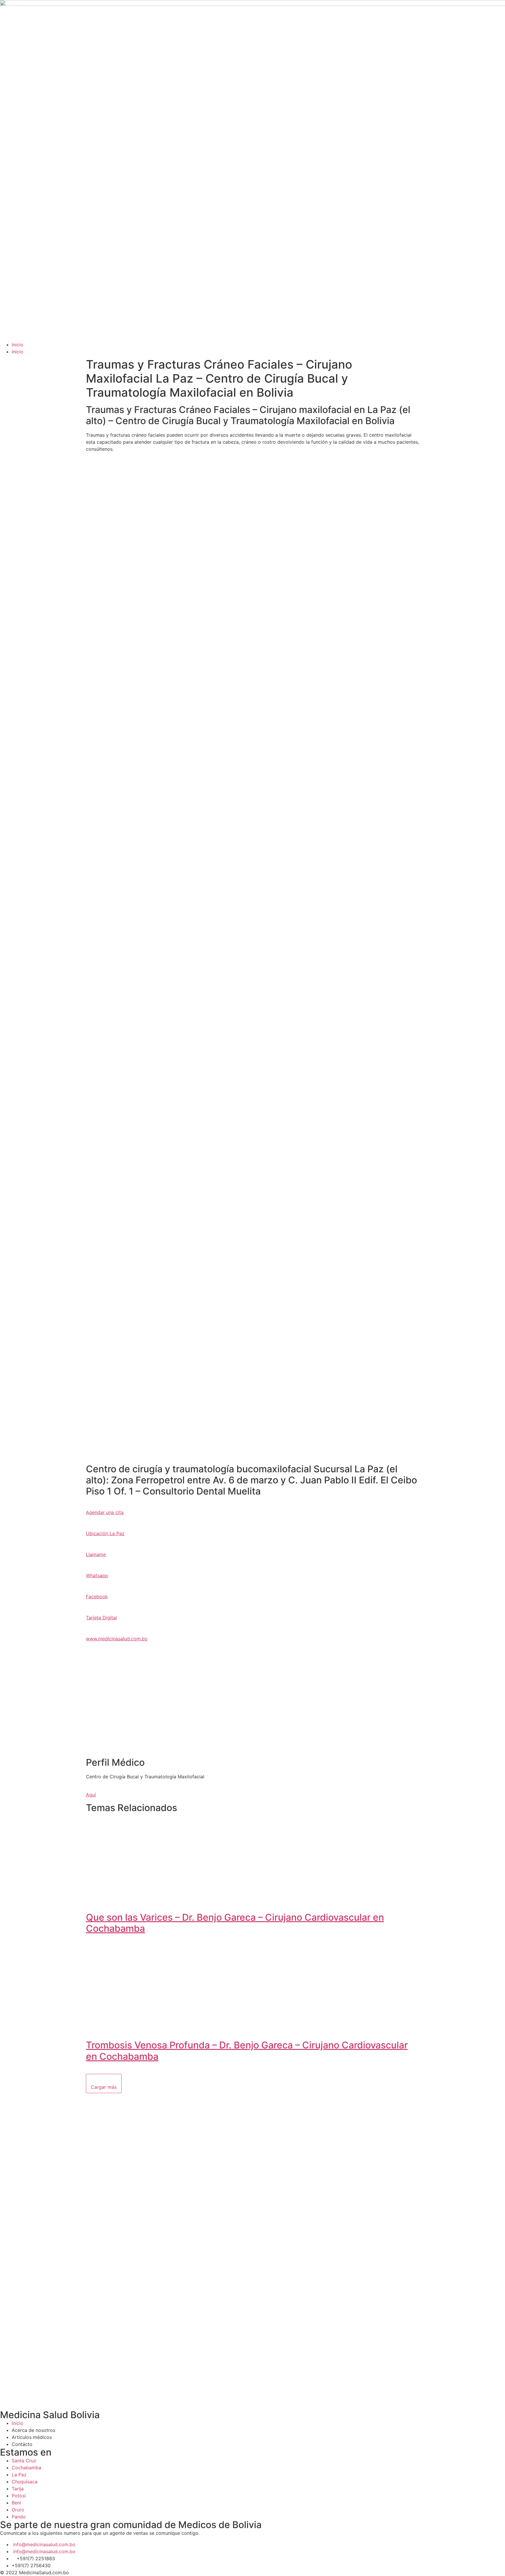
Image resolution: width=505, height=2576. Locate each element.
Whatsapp (97, 1575)
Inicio (18, 345)
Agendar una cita (105, 1512)
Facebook (97, 1597)
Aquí (91, 1795)
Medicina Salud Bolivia (50, 2415)
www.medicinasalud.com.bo (117, 1639)
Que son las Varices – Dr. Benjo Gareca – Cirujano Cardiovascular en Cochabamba (235, 1923)
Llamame (96, 1554)
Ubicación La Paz (105, 1533)
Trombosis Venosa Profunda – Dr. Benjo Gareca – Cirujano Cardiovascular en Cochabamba (247, 2051)
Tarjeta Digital (101, 1618)
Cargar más (104, 2087)
